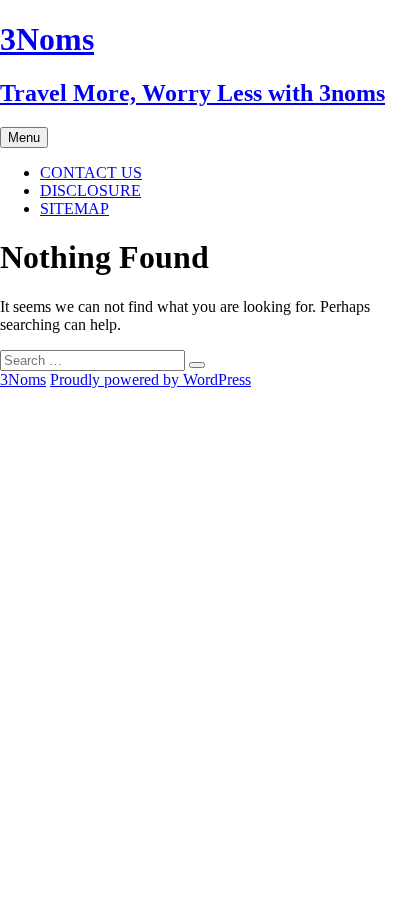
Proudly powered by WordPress (150, 379)
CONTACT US (91, 172)
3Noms (23, 379)
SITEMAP (74, 208)
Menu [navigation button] (24, 137)
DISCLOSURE (90, 190)
